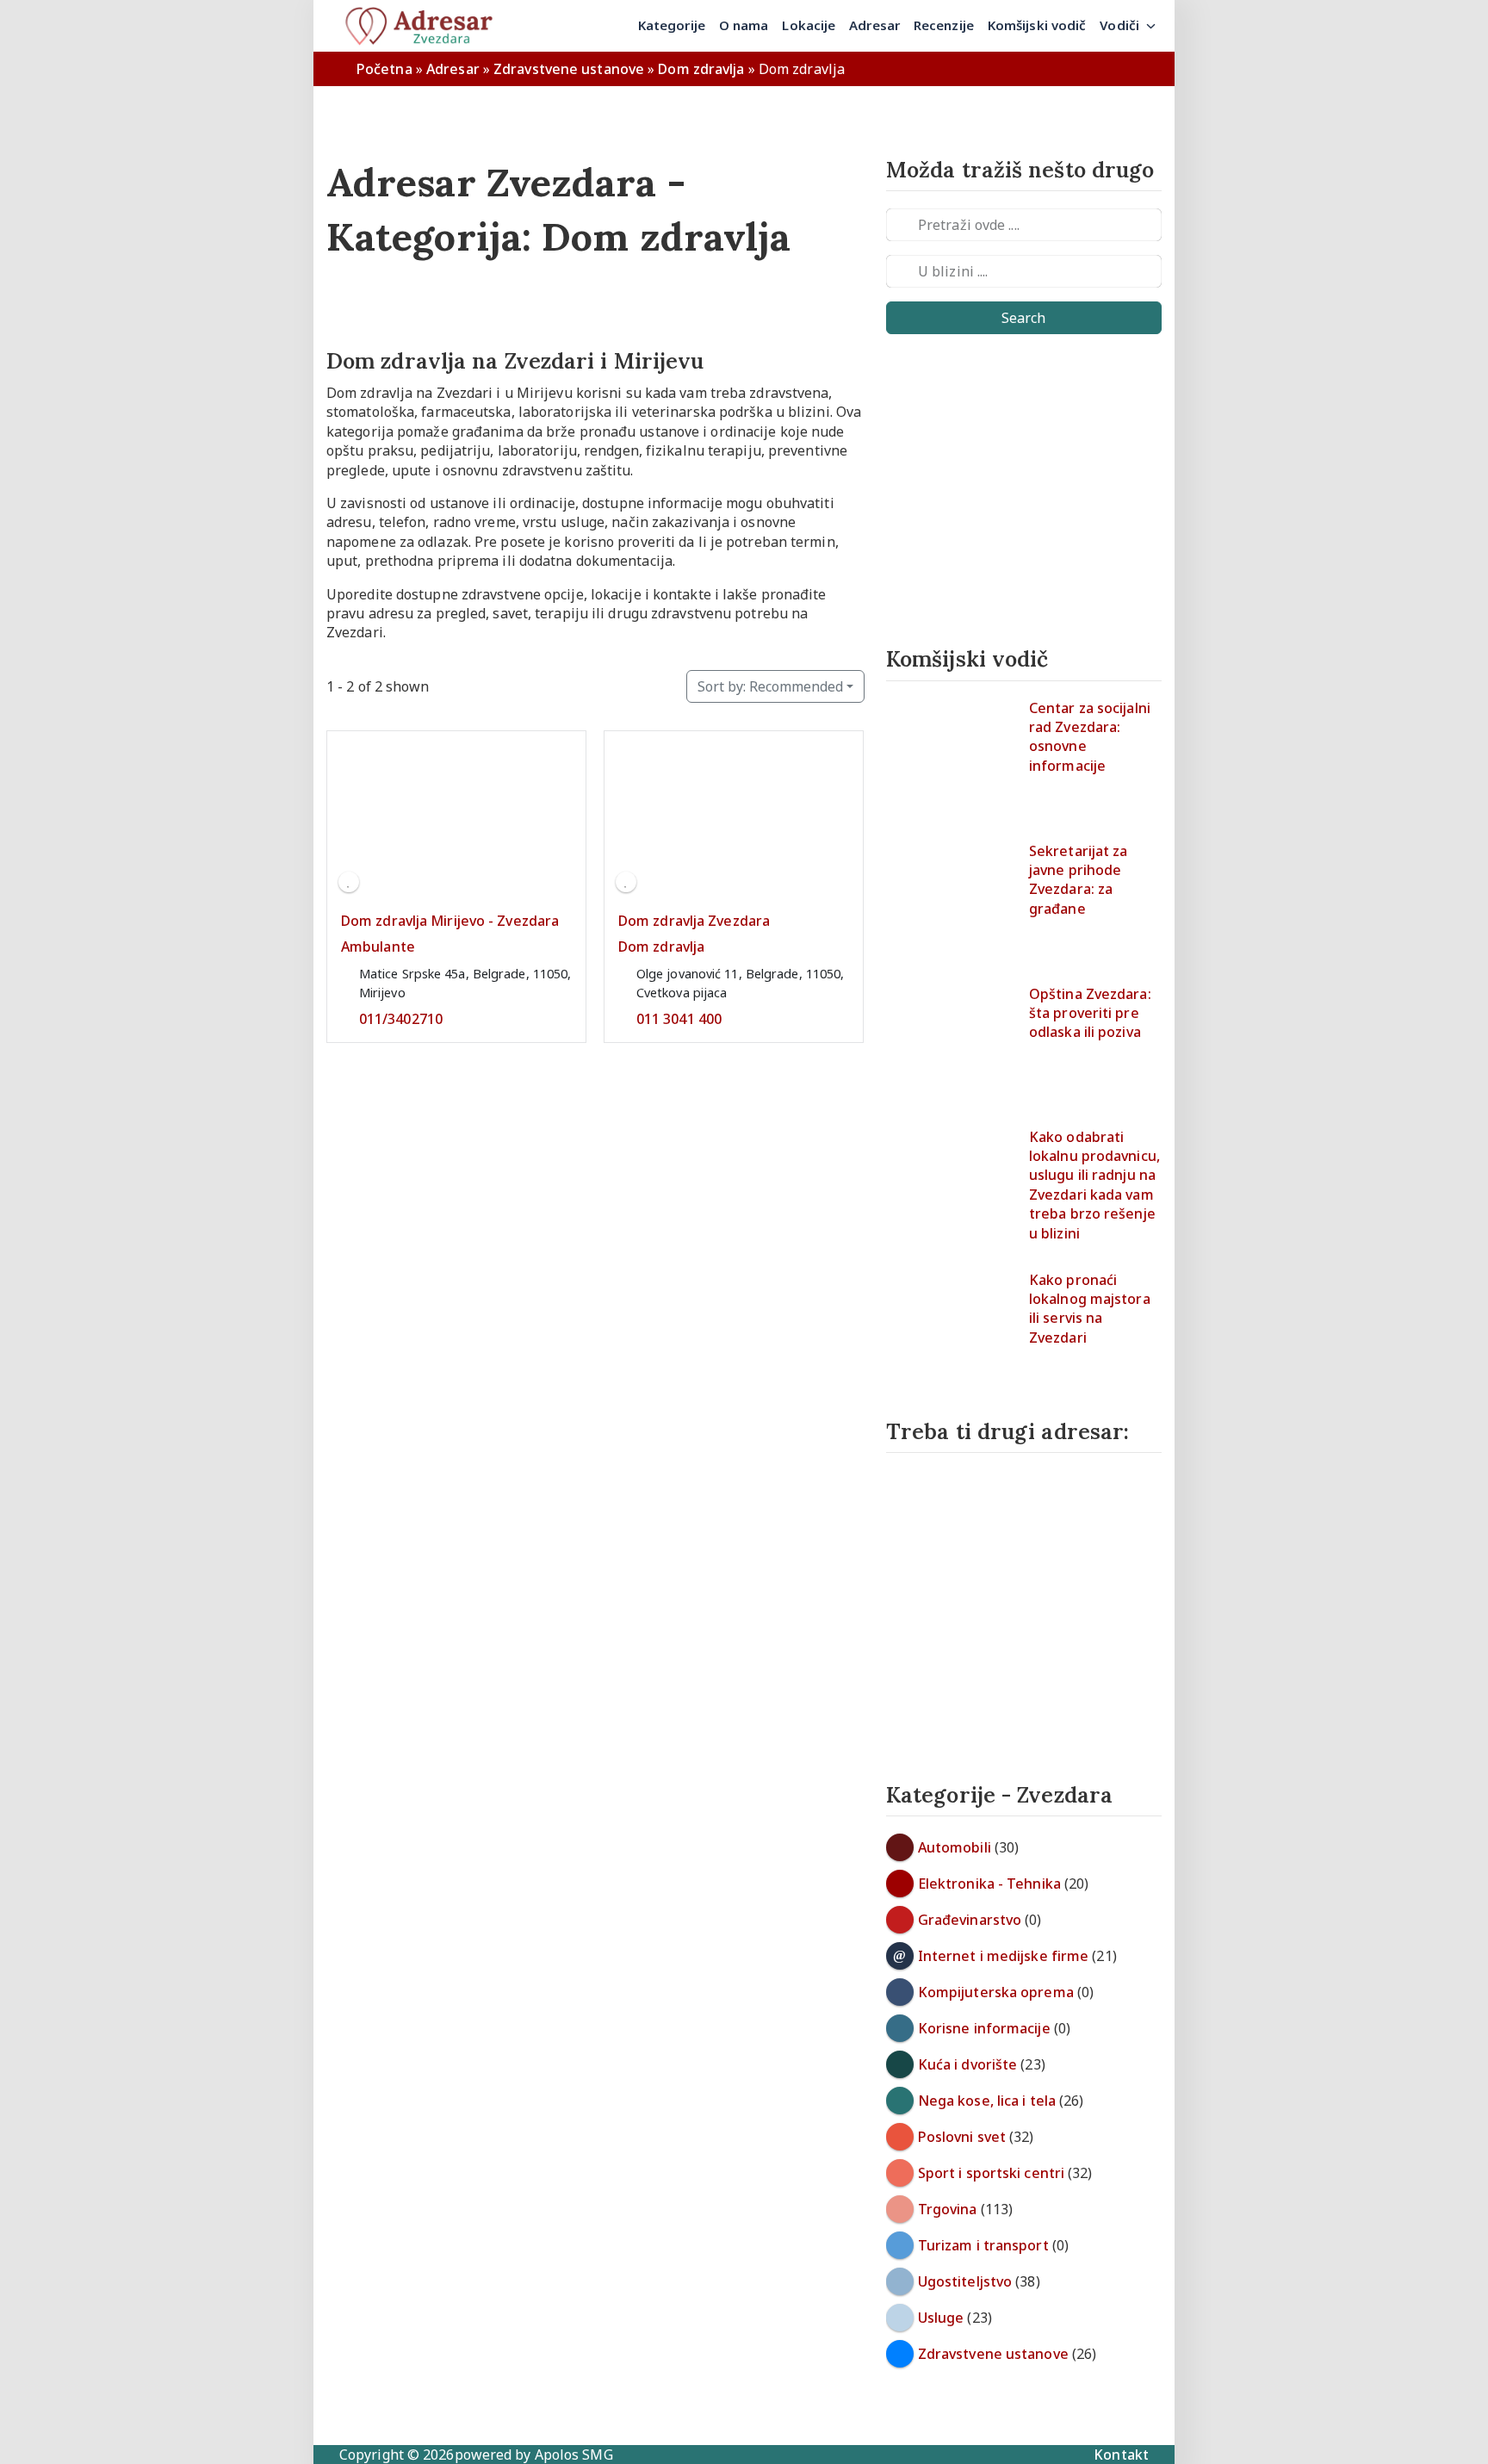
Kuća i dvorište (968, 2064)
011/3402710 (401, 1019)
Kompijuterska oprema (996, 1992)
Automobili (955, 1847)
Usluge (941, 2318)
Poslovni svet (962, 2137)
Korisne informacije (984, 2028)
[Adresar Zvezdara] (425, 26)
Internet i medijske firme (1004, 1956)
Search (1023, 318)
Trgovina (948, 2209)
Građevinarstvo (970, 1920)
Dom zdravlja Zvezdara (694, 921)
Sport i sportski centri (991, 2173)
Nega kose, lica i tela (987, 2101)
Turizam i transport (983, 2245)
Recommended (770, 686)
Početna (384, 69)
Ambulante (378, 947)
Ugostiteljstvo (965, 2281)
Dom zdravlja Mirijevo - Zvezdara (450, 921)
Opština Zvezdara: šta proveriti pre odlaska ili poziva (1090, 1013)
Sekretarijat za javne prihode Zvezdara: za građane (1079, 880)
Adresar (453, 69)
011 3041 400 (679, 1019)
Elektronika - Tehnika (989, 1884)
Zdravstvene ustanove (569, 69)
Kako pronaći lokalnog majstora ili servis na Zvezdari (1090, 1309)
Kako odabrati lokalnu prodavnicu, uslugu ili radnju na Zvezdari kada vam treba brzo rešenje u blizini (1094, 1185)
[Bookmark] (349, 882)
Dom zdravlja (701, 69)
